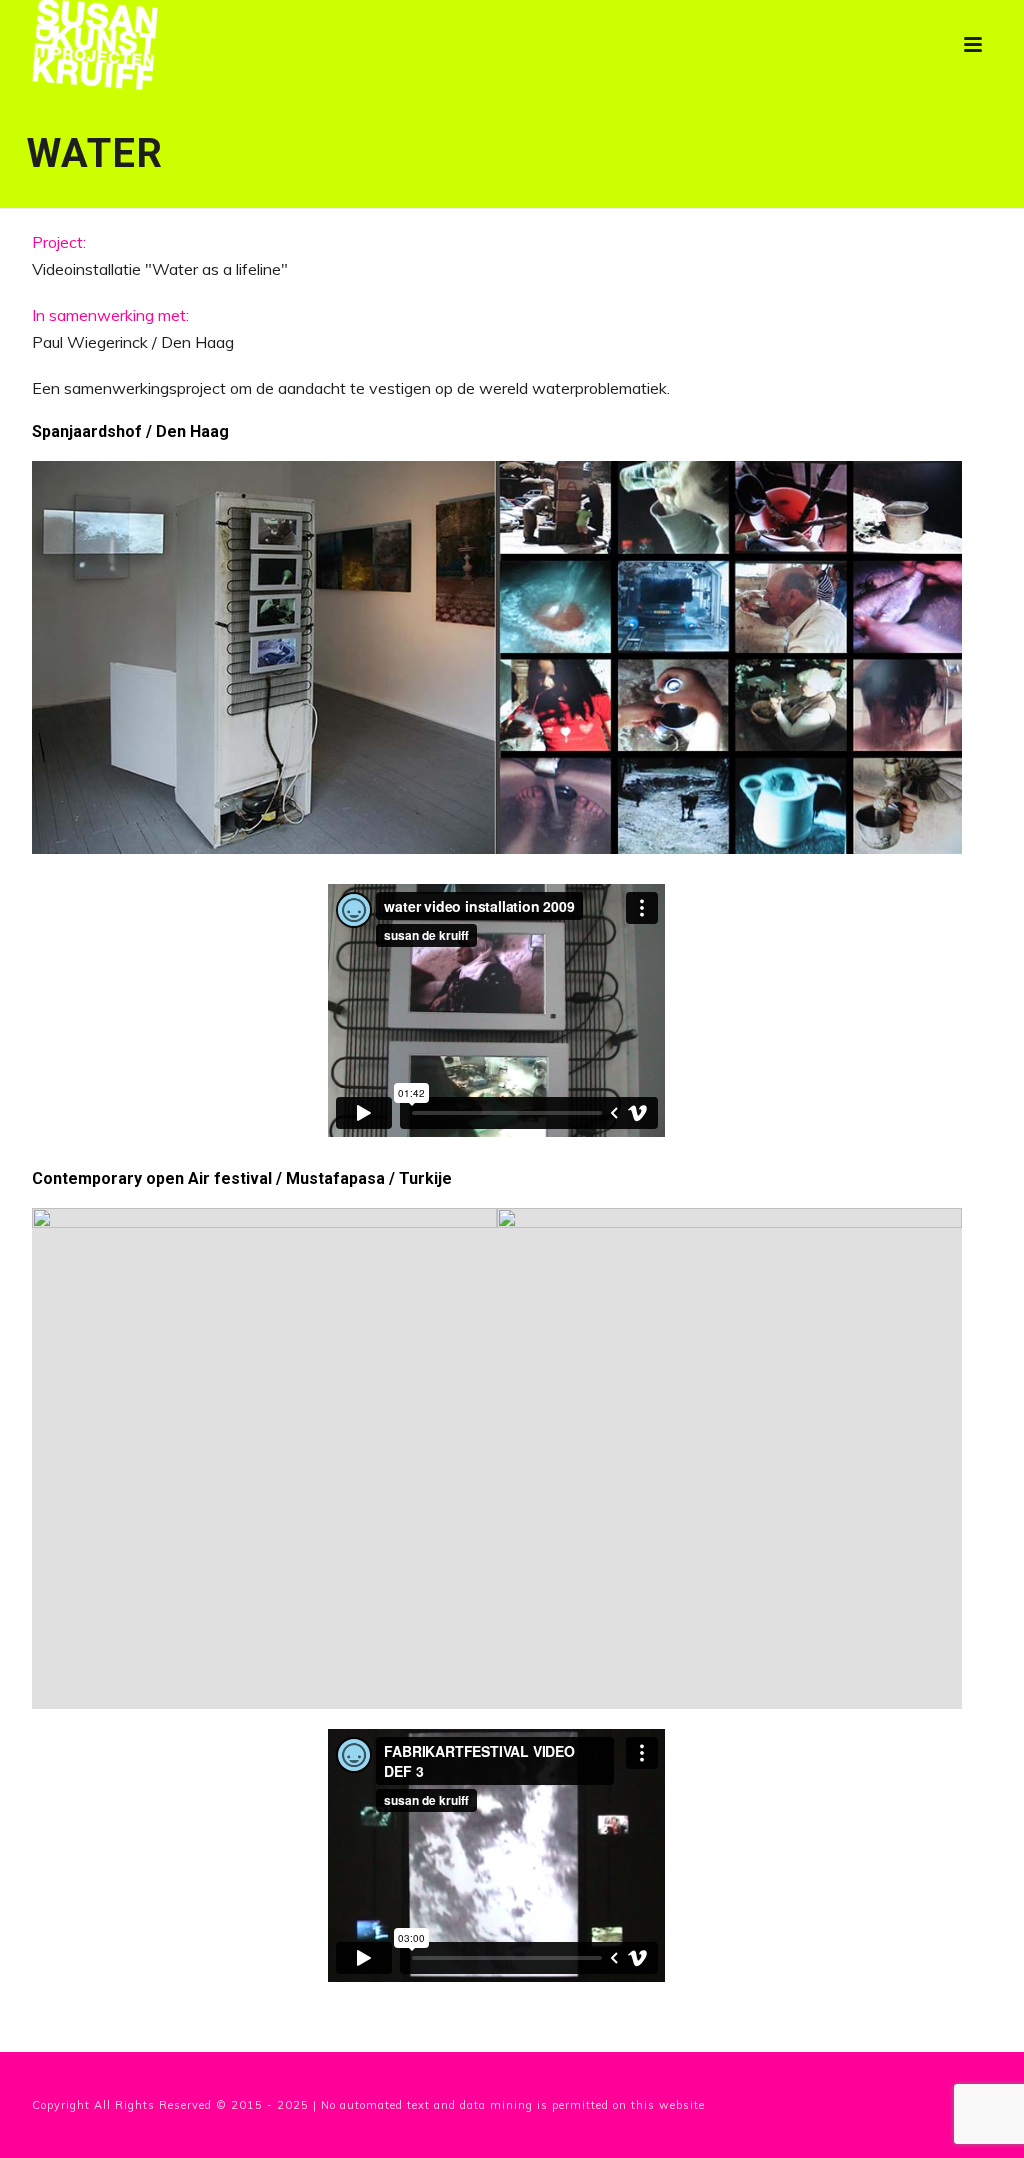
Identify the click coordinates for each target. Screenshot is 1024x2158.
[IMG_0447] (729, 1458)
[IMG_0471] (264, 1458)
